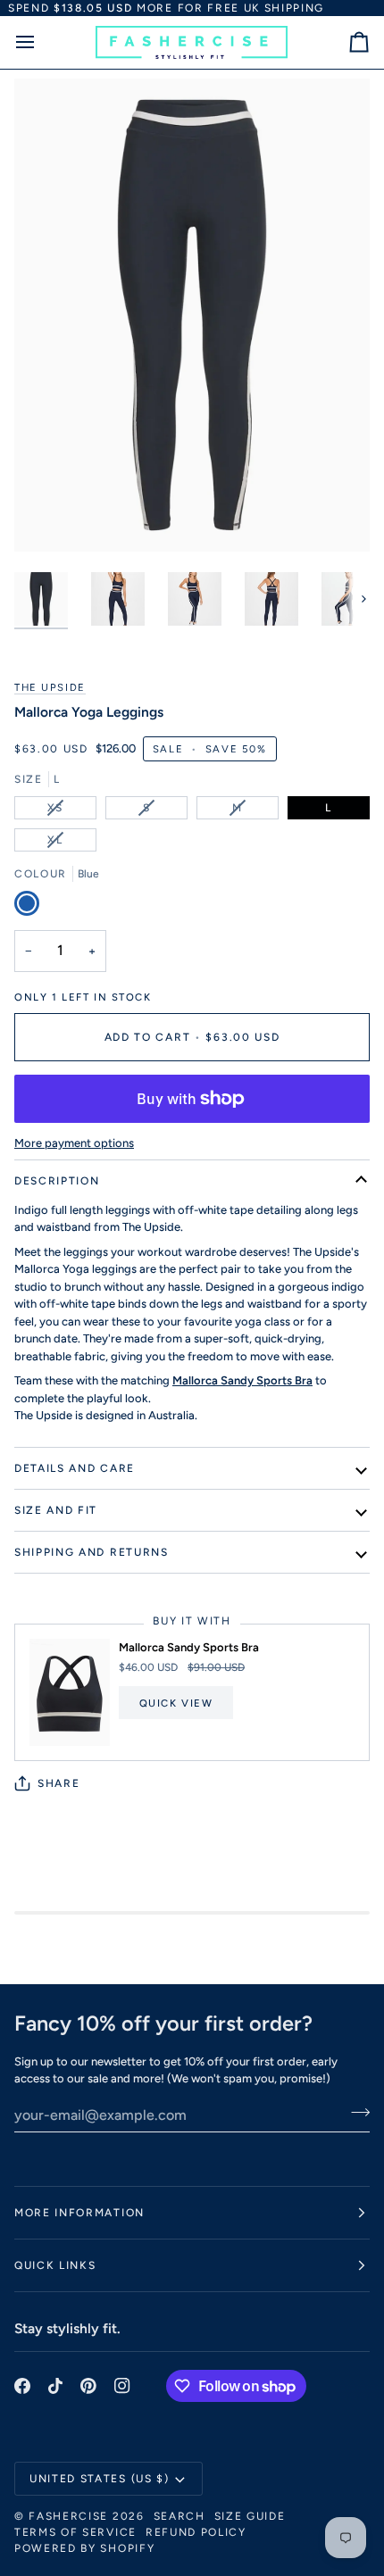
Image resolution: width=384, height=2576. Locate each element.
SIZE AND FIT (56, 1510)
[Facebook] (22, 2386)
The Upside (50, 687)
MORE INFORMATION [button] (79, 2213)
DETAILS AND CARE (75, 1468)
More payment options (74, 1143)
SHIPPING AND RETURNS (92, 1552)
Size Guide (250, 2516)
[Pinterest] (88, 2386)
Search (179, 2516)
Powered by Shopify (84, 2548)
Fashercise (68, 2516)
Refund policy (196, 2532)
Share (58, 1783)
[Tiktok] (55, 2386)
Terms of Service (75, 2532)
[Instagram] (122, 2386)
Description (57, 1181)
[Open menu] (41, 42)
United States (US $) (100, 2479)
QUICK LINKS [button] (55, 2265)
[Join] (355, 2113)
